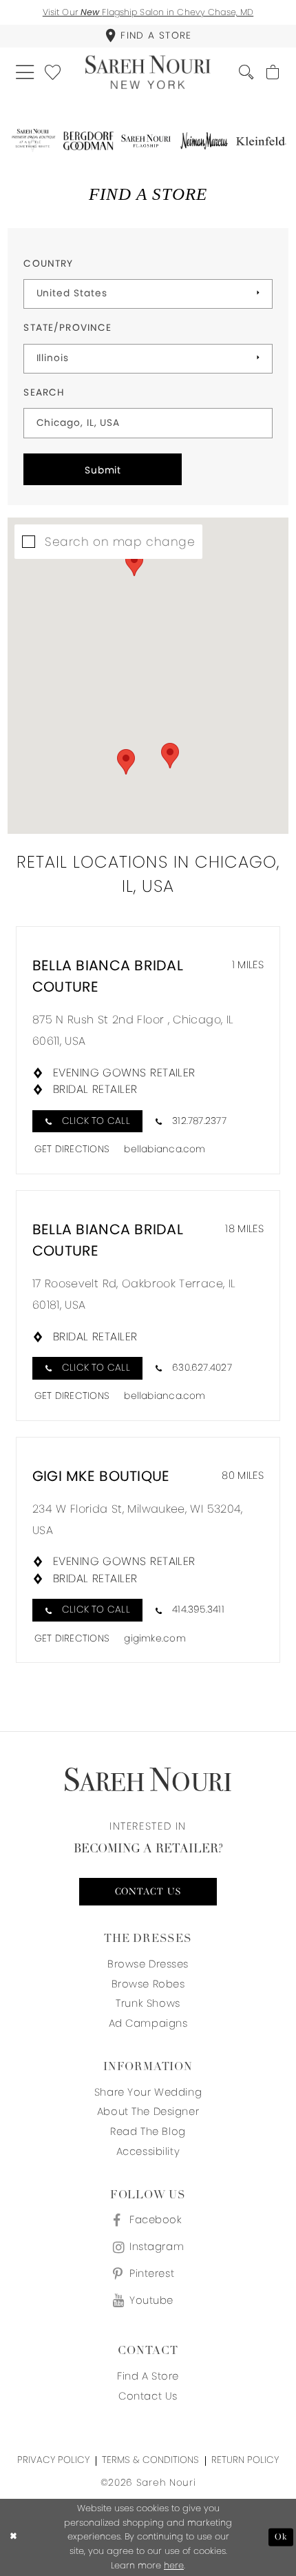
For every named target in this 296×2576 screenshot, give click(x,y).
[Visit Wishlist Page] (53, 72)
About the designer (148, 2111)
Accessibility (148, 2151)
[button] (25, 73)
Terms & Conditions (150, 2460)
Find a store (148, 2376)
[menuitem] (148, 36)
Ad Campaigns (148, 2023)
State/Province (67, 328)
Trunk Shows (148, 2003)
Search (44, 392)
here (174, 2565)
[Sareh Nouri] (148, 72)
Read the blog (148, 2131)
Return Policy (245, 2460)
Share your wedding (148, 2092)
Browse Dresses (148, 1964)
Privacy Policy (53, 2460)
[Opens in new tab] (33, 141)
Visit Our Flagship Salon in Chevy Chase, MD (148, 12)
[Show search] (246, 72)
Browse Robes (148, 1984)
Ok (281, 2537)
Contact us (148, 1892)
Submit (103, 470)
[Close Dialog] (13, 2537)
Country (48, 264)
